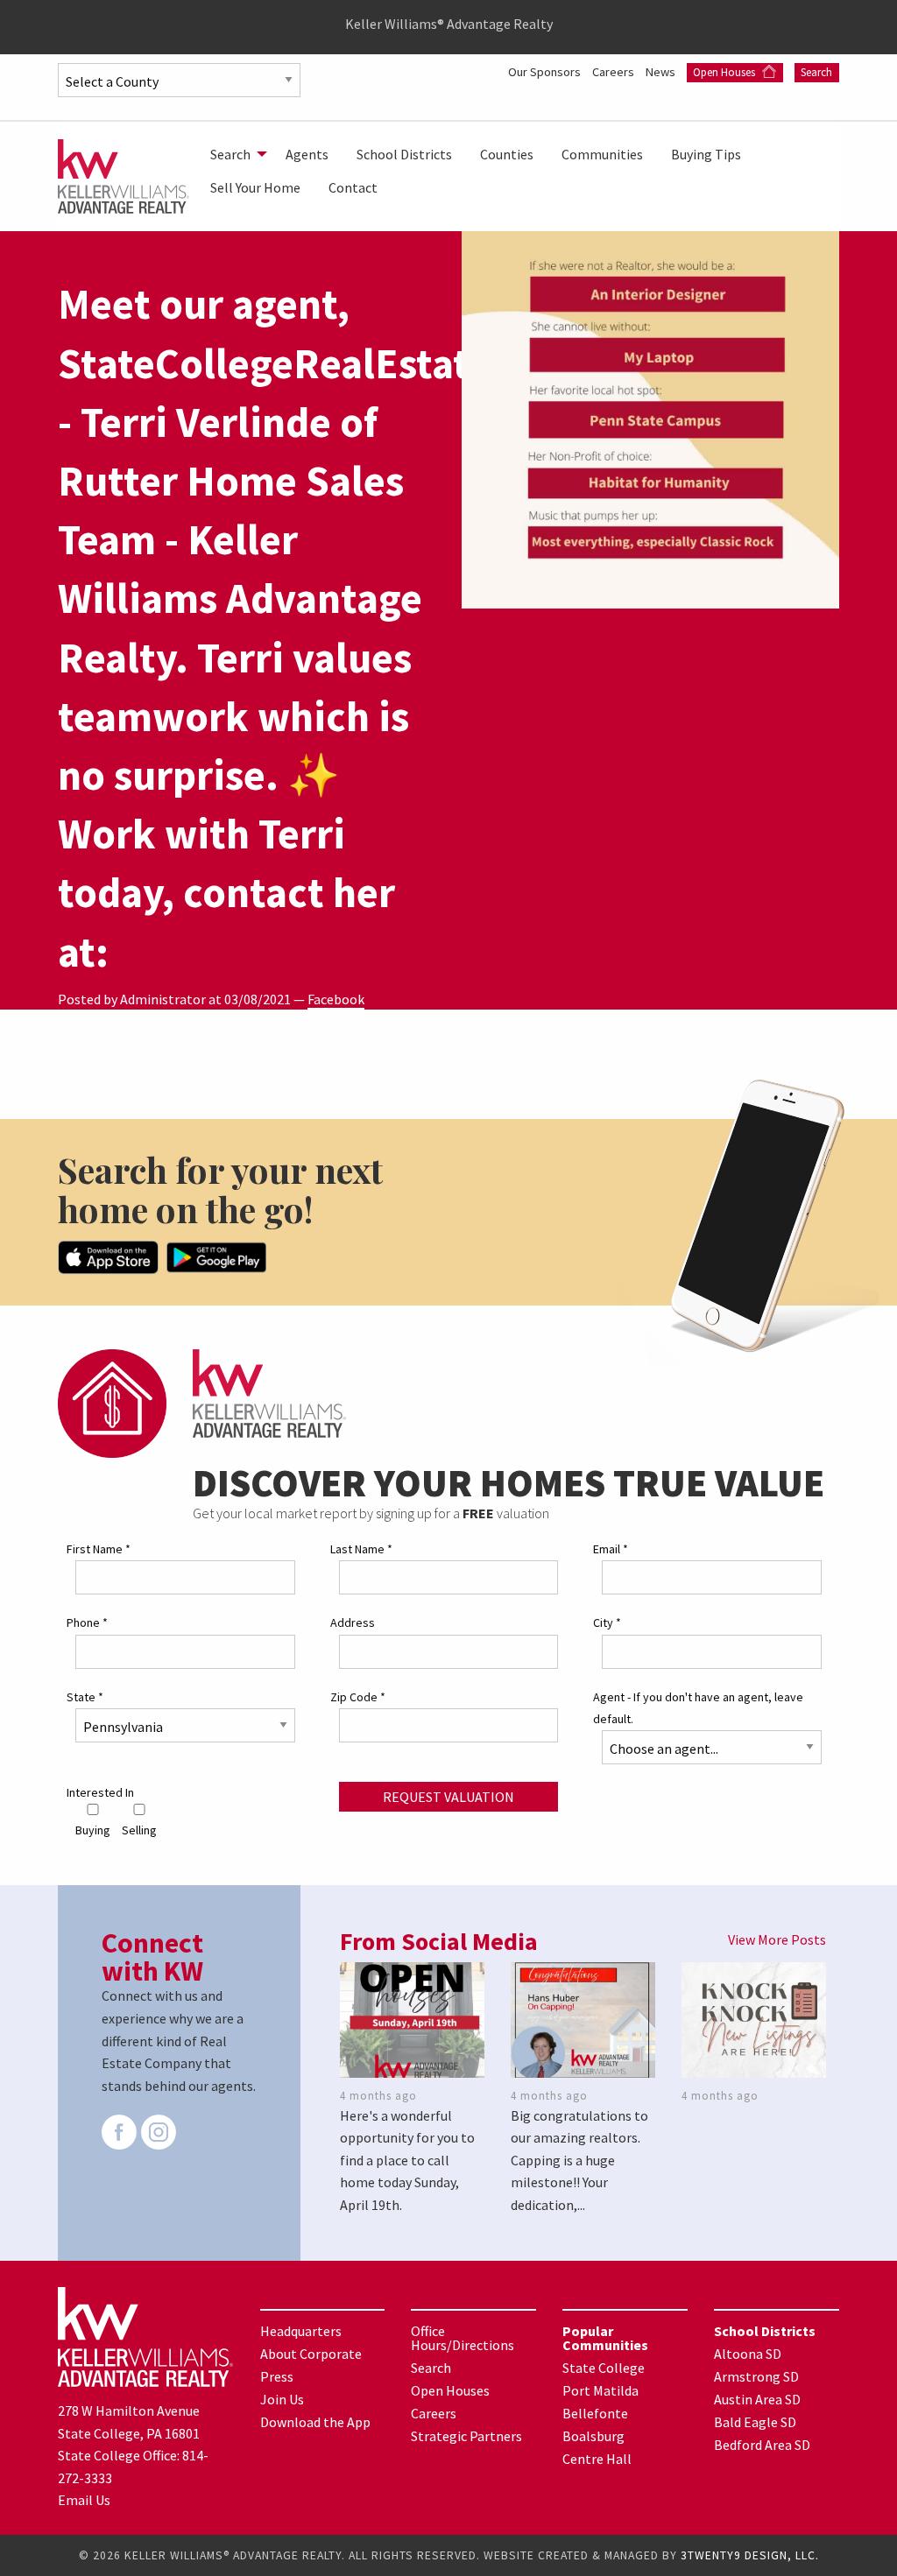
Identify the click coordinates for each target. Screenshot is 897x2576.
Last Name (361, 1549)
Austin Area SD (757, 2399)
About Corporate (311, 2354)
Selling (139, 1830)
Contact (353, 187)
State (85, 1697)
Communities (602, 154)
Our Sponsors (546, 72)
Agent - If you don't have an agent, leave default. (698, 1708)
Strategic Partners (466, 2436)
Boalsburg (593, 2436)
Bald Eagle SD (755, 2422)
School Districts (404, 154)
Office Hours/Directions (463, 2338)
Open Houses (725, 72)
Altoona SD (748, 2354)
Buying (93, 1830)
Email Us (84, 2500)
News (662, 72)
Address (353, 1622)
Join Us (282, 2399)
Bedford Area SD (762, 2445)
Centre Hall (597, 2459)
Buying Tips (706, 154)
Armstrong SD (756, 2376)
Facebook (336, 999)
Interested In (100, 1792)
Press (277, 2376)
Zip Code (358, 1697)
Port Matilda (600, 2390)
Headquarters (301, 2331)
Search (816, 72)
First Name (99, 1549)
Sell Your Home (255, 187)
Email (611, 1549)
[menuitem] (234, 154)
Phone (87, 1622)
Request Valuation (448, 1797)
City (607, 1622)
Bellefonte (595, 2413)
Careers (614, 72)
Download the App (315, 2422)
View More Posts (777, 1939)
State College (604, 2368)
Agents (307, 154)
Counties (507, 154)
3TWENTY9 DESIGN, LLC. (750, 2555)
